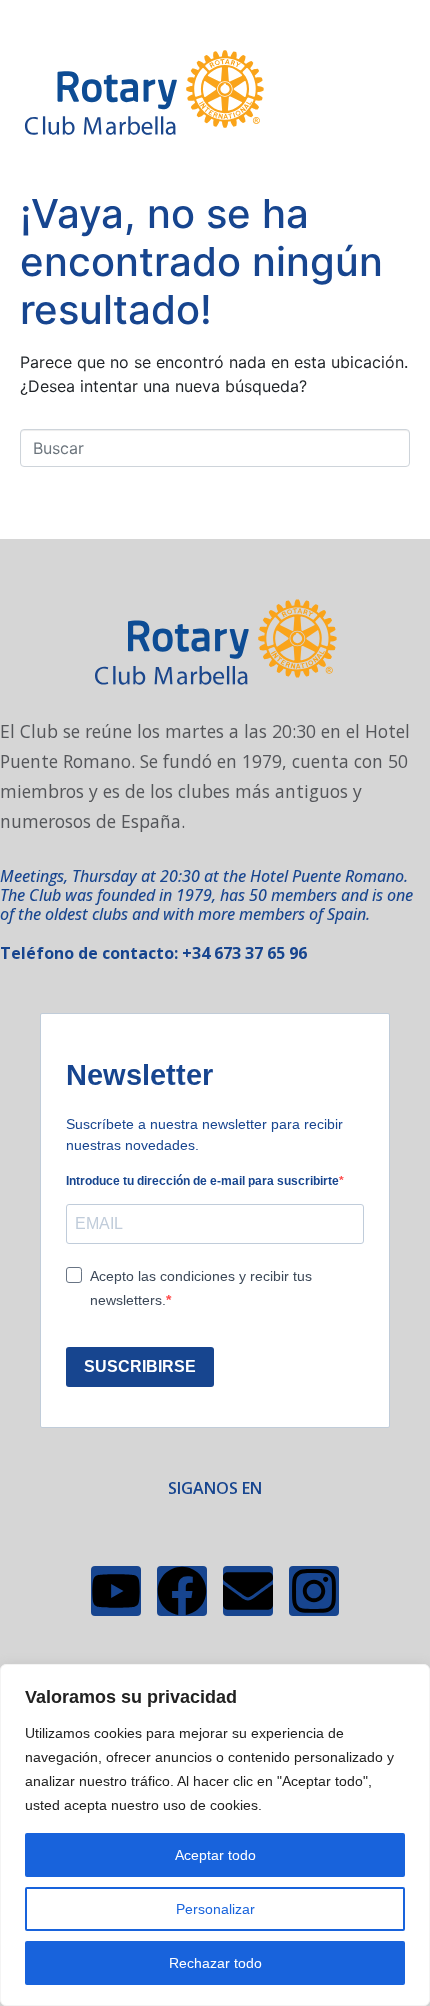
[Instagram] (314, 1591)
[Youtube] (116, 1591)
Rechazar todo (215, 1963)
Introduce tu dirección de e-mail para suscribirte (202, 1181)
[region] (215, 1835)
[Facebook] (182, 1591)
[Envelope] (248, 1591)
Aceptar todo (215, 1855)
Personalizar (215, 1909)
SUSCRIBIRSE (140, 1366)
